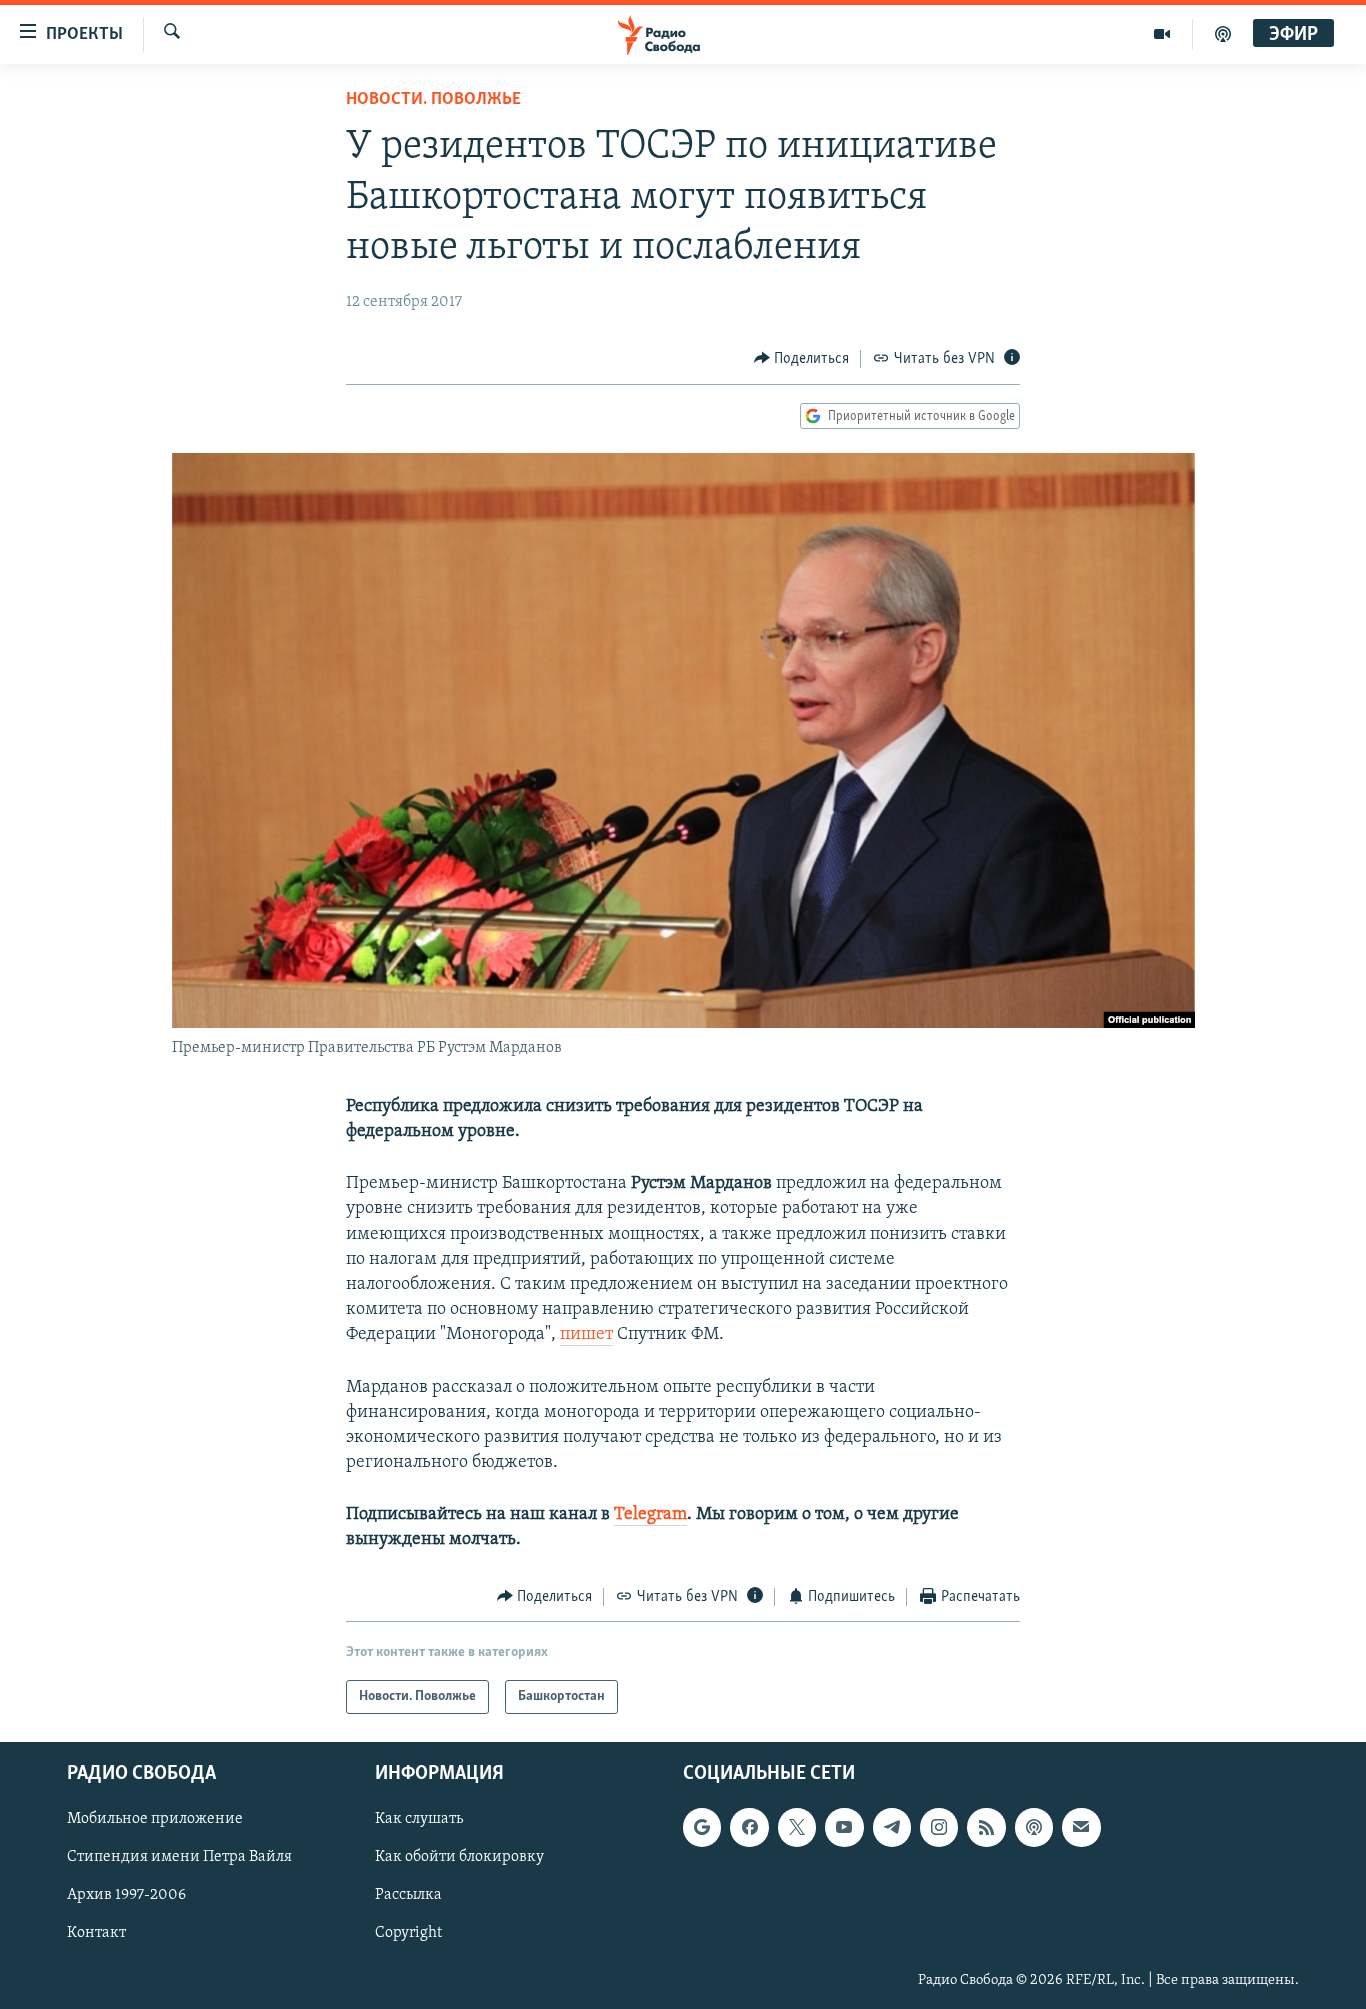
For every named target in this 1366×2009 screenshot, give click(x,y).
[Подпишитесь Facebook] (749, 1828)
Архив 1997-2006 (126, 1896)
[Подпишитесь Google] (702, 1828)
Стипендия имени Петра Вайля (179, 1858)
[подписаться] (1081, 1828)
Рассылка (408, 1896)
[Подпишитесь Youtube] (844, 1828)
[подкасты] (1223, 34)
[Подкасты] (1034, 1828)
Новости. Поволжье (433, 100)
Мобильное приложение (155, 1820)
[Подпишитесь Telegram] (892, 1828)
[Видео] (1162, 34)
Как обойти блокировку (459, 1858)
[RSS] (986, 1828)
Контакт (96, 1934)
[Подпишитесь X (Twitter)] (797, 1828)
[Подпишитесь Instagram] (939, 1828)
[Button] (802, 359)
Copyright (408, 1934)
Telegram (650, 1515)
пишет (586, 1335)
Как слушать (419, 1820)
